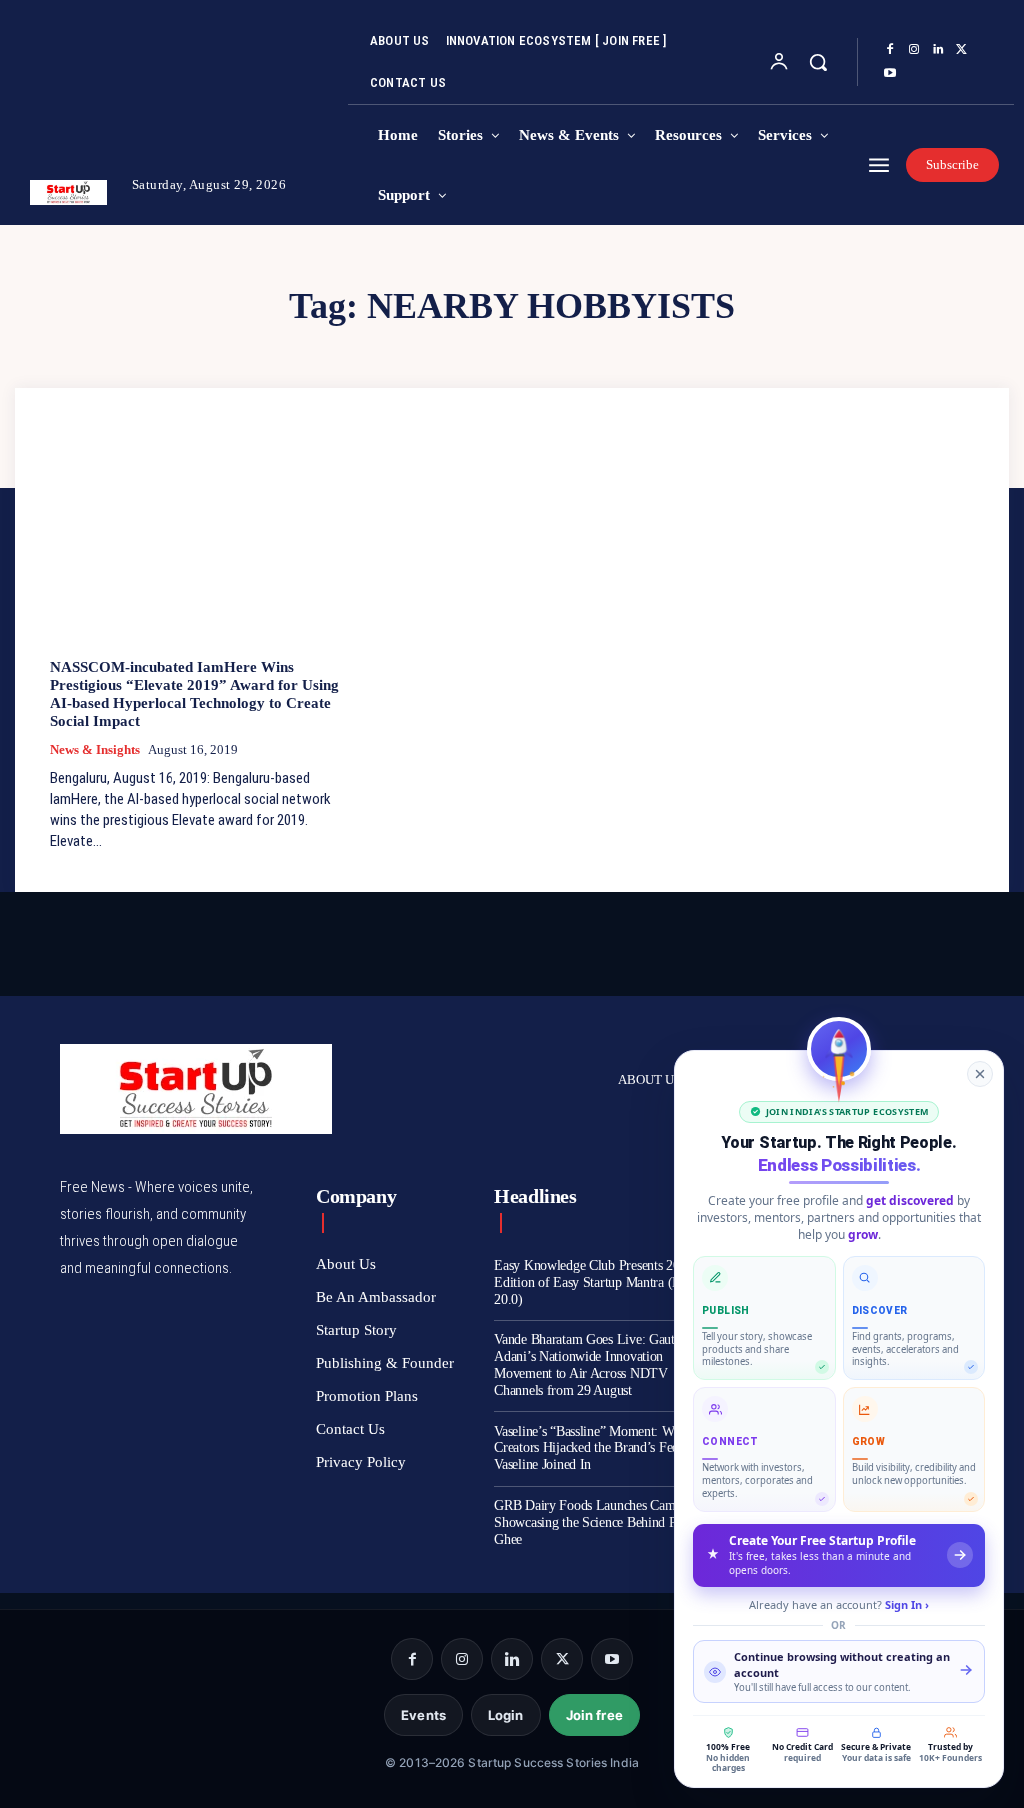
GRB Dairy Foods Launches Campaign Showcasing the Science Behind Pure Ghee (599, 1522)
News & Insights (95, 749)
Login (506, 1715)
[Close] (980, 1074)
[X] (962, 50)
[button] (818, 62)
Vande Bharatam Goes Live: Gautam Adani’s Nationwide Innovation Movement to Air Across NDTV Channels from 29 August (592, 1364)
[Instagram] (914, 50)
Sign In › (907, 1604)
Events (423, 1715)
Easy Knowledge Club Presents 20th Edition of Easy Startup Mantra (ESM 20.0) (597, 1282)
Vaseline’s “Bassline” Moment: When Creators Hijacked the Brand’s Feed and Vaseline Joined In (600, 1448)
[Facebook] (890, 50)
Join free (594, 1715)
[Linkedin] (938, 50)
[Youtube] (890, 74)
